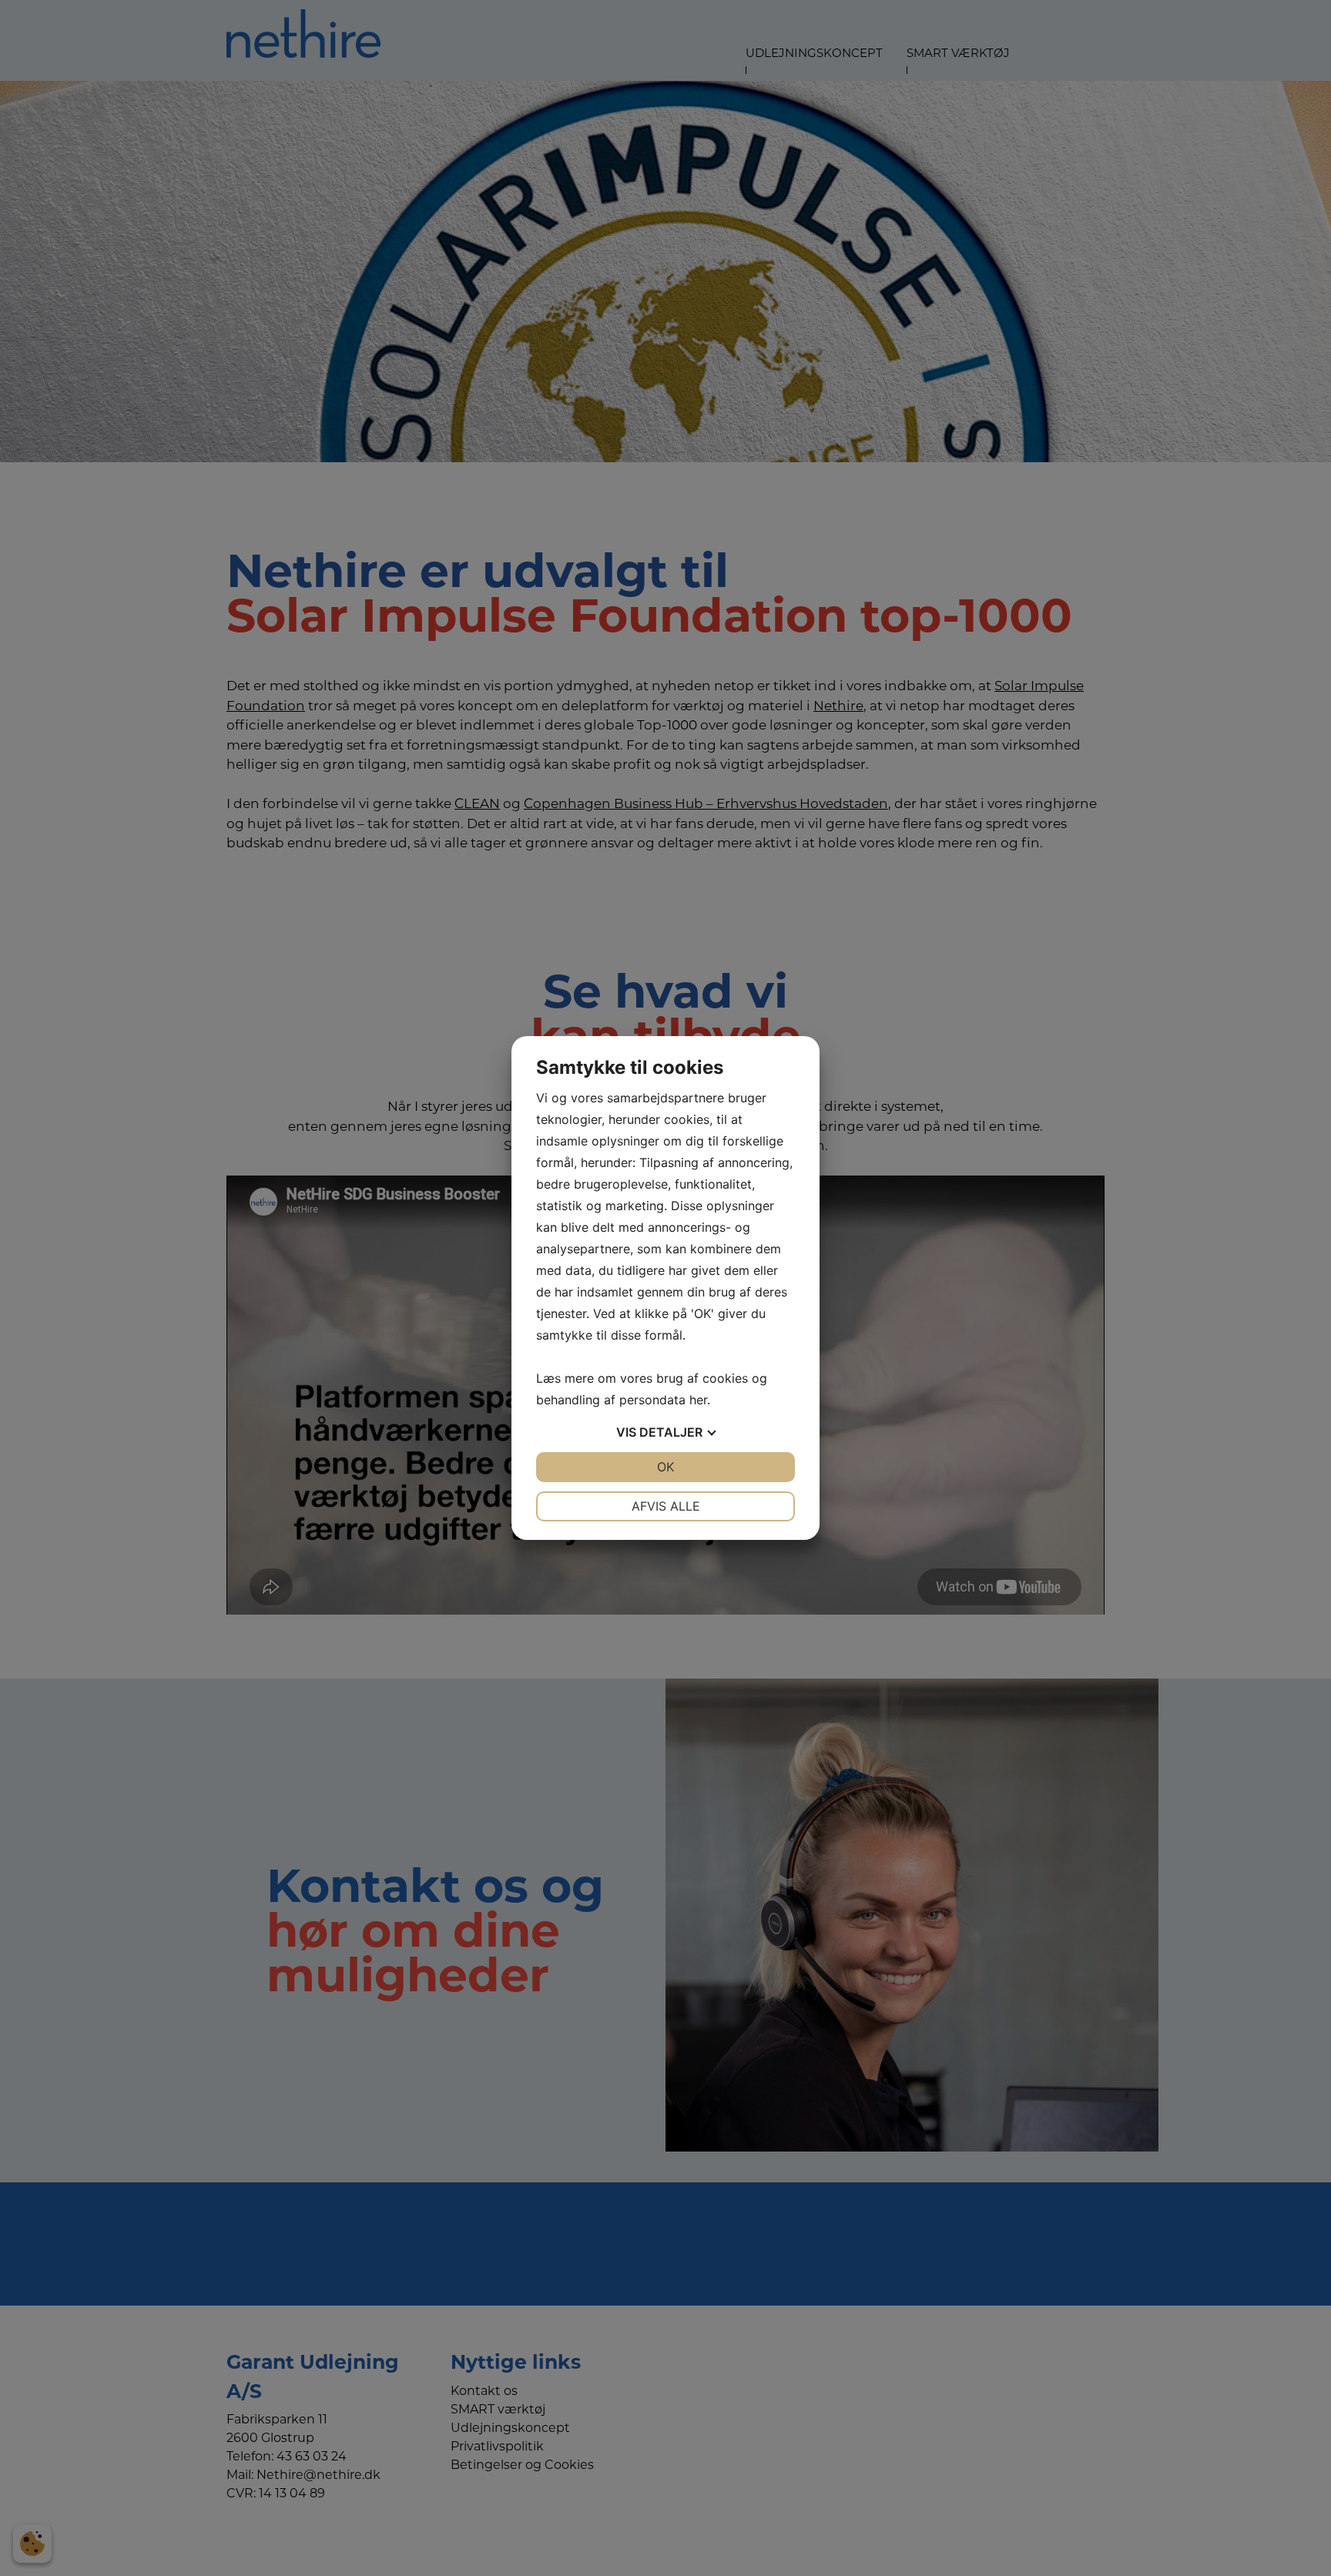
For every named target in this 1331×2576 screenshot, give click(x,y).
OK (665, 1467)
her (698, 1400)
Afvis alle (666, 1506)
